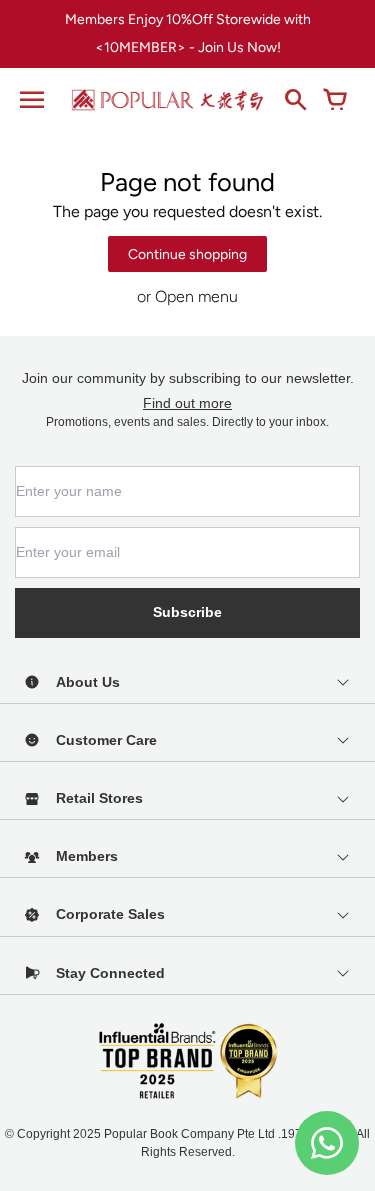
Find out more (187, 403)
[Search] (295, 100)
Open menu (196, 296)
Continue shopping (187, 254)
